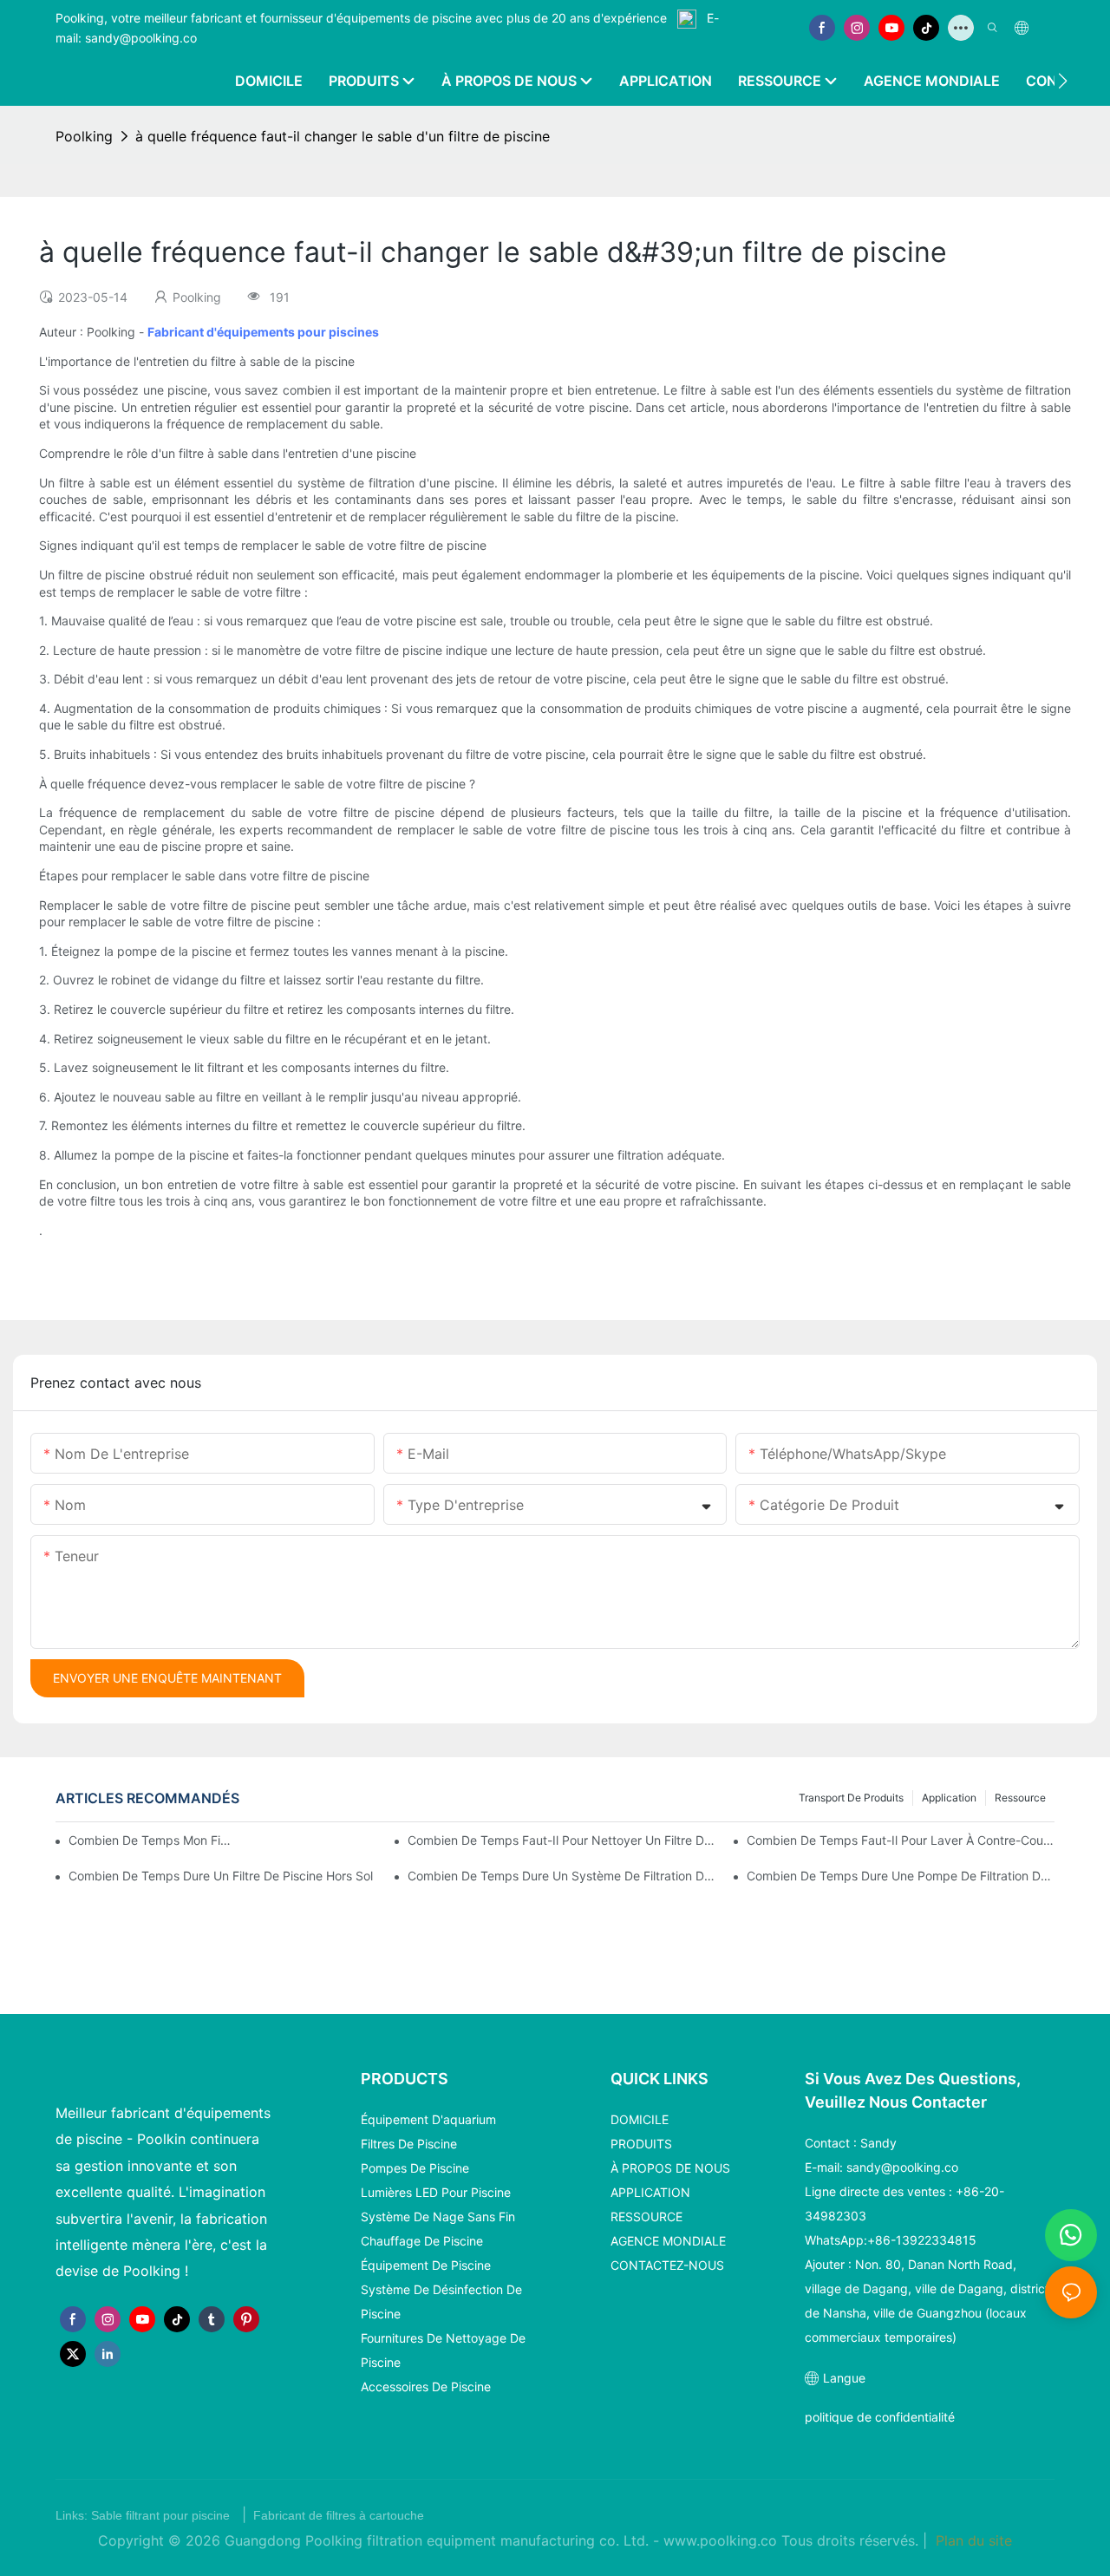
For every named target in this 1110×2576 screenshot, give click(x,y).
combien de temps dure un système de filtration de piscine (562, 1876)
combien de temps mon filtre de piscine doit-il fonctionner (150, 1840)
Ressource (1020, 1798)
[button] (1063, 81)
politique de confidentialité (880, 2417)
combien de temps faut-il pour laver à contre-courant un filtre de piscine (901, 1840)
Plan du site (972, 2540)
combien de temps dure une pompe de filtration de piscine (901, 1876)
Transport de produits (851, 1798)
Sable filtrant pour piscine (162, 2515)
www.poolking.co (722, 2540)
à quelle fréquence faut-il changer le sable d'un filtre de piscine (343, 136)
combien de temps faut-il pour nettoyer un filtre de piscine (562, 1840)
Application (949, 1798)
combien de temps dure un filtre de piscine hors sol (221, 1876)
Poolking (84, 136)
